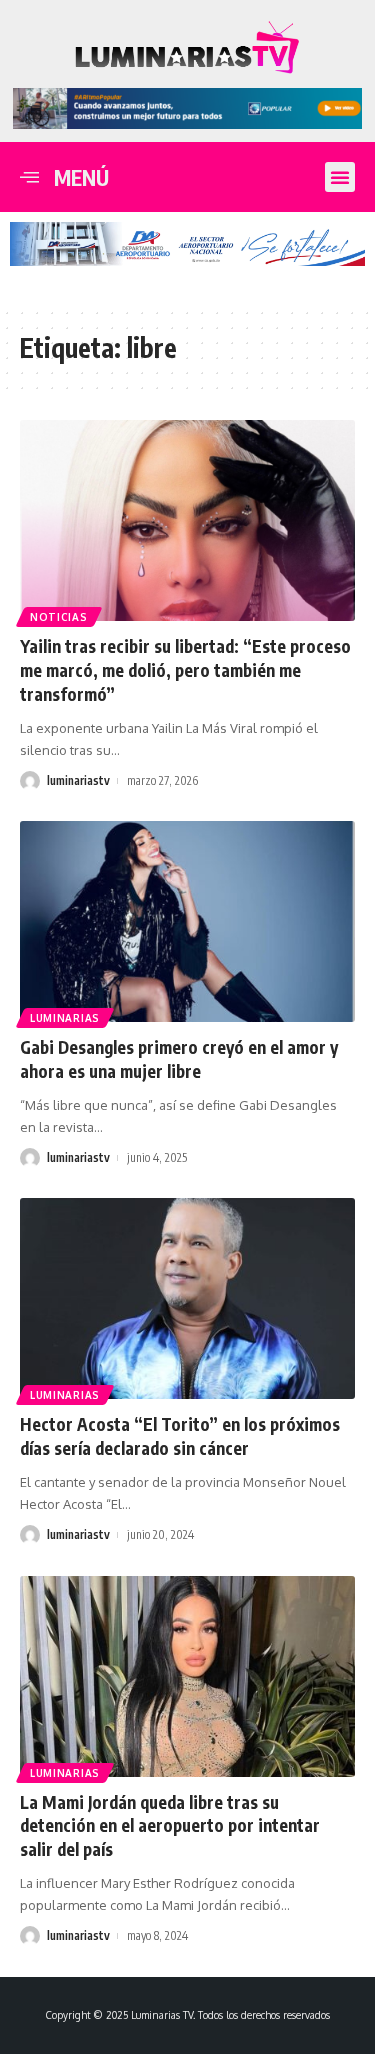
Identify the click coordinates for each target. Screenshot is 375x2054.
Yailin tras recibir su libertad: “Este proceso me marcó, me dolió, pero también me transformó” (185, 670)
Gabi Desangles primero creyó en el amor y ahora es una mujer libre (179, 1059)
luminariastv (78, 780)
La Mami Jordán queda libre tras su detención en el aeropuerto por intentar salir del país (170, 1826)
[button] (340, 177)
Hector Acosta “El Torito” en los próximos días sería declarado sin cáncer (180, 1436)
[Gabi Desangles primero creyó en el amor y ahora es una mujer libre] (187, 921)
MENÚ (81, 177)
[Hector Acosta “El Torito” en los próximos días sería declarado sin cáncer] (187, 1298)
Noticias (59, 617)
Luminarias (65, 1018)
